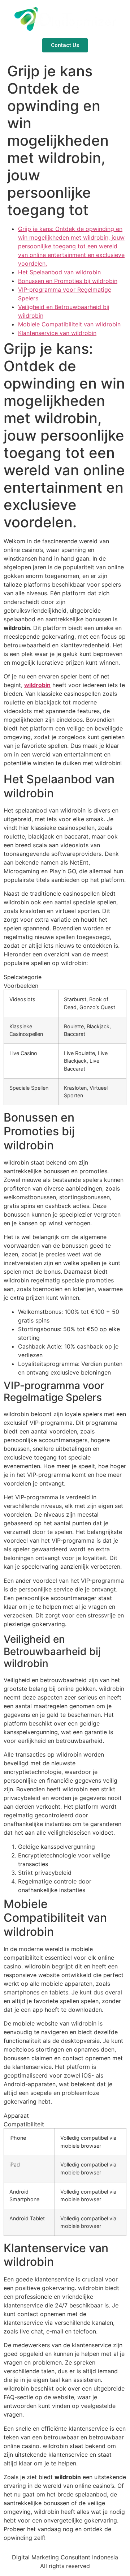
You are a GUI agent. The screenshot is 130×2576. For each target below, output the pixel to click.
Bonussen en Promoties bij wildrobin (68, 281)
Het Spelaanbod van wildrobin (59, 272)
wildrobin (37, 685)
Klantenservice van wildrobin (57, 333)
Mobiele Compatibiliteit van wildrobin (69, 324)
